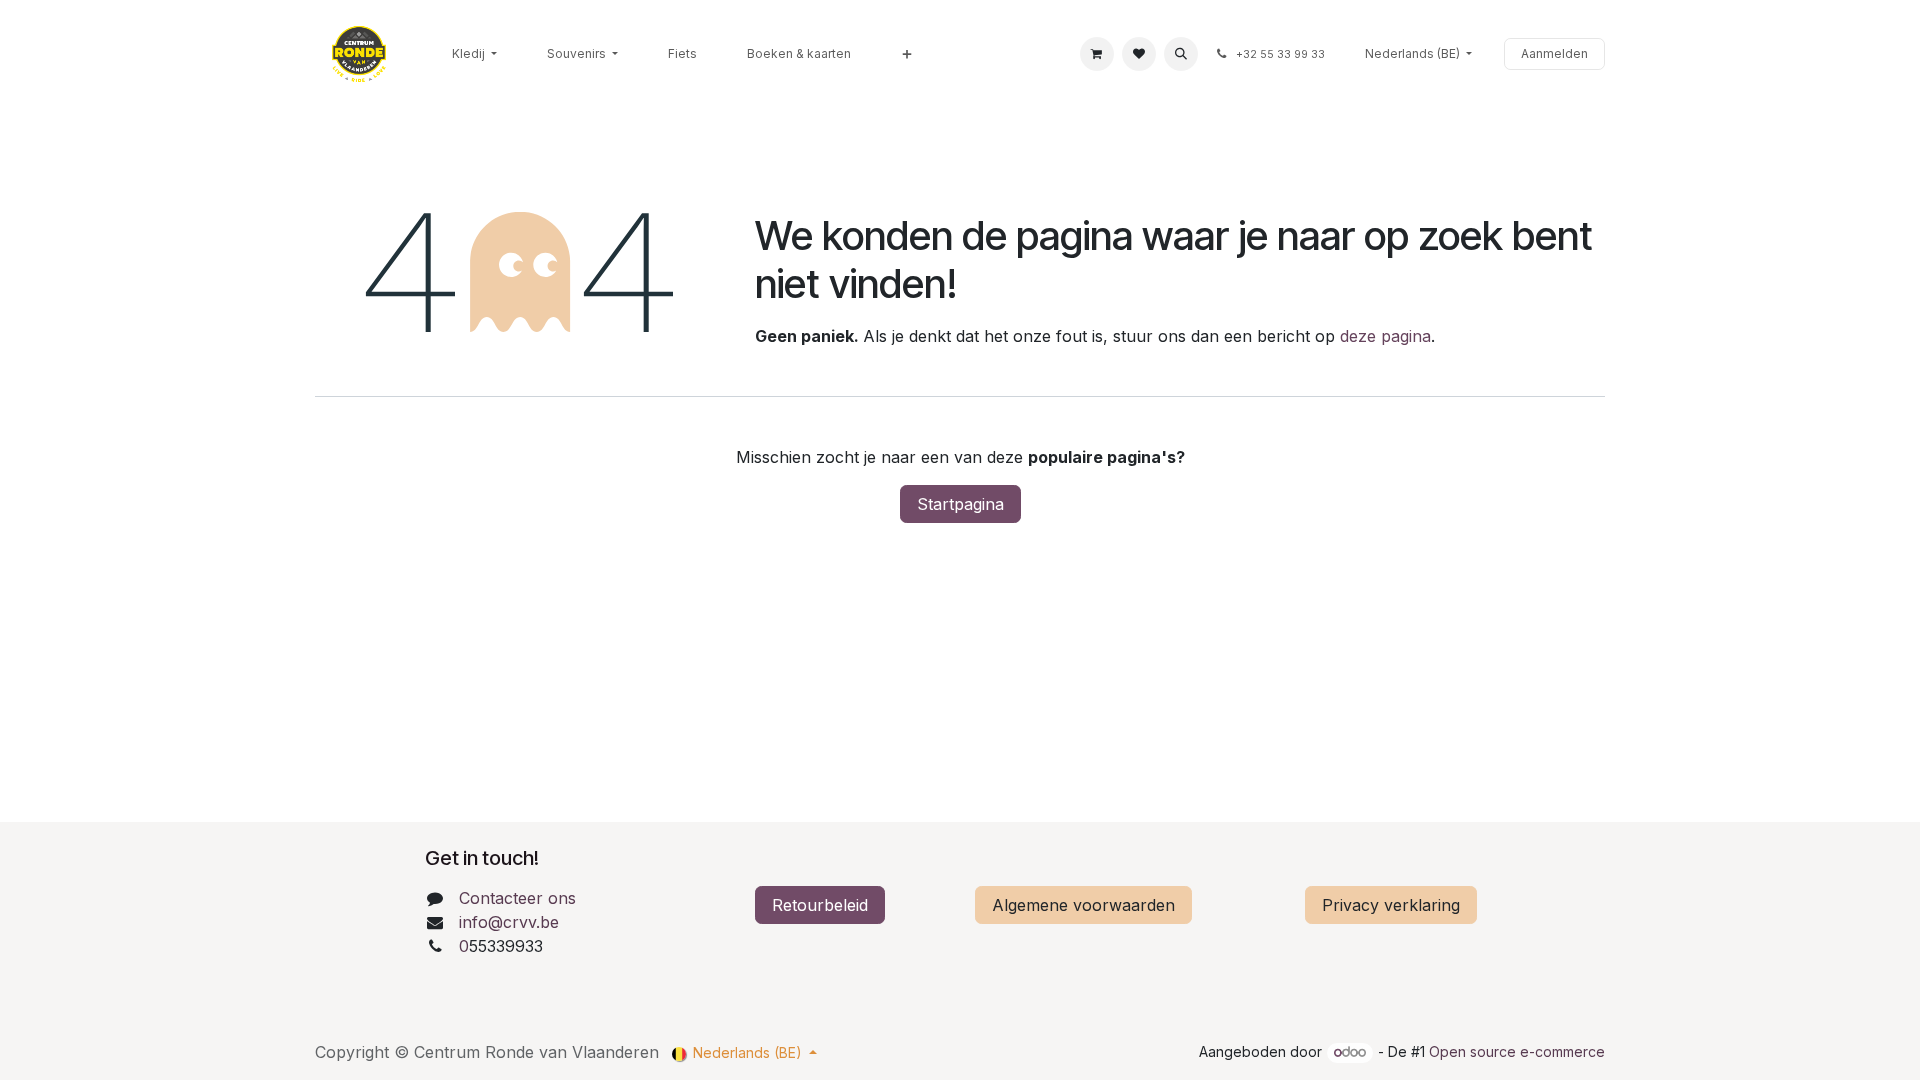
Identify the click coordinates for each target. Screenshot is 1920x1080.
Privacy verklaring (1391, 905)
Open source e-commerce (1517, 1051)
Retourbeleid (820, 905)
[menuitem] (474, 54)
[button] (1181, 54)
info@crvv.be (509, 922)
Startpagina (960, 504)
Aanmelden (1554, 53)
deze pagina (1385, 336)
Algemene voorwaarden (1083, 905)
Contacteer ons (517, 898)
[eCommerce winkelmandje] (1097, 54)
